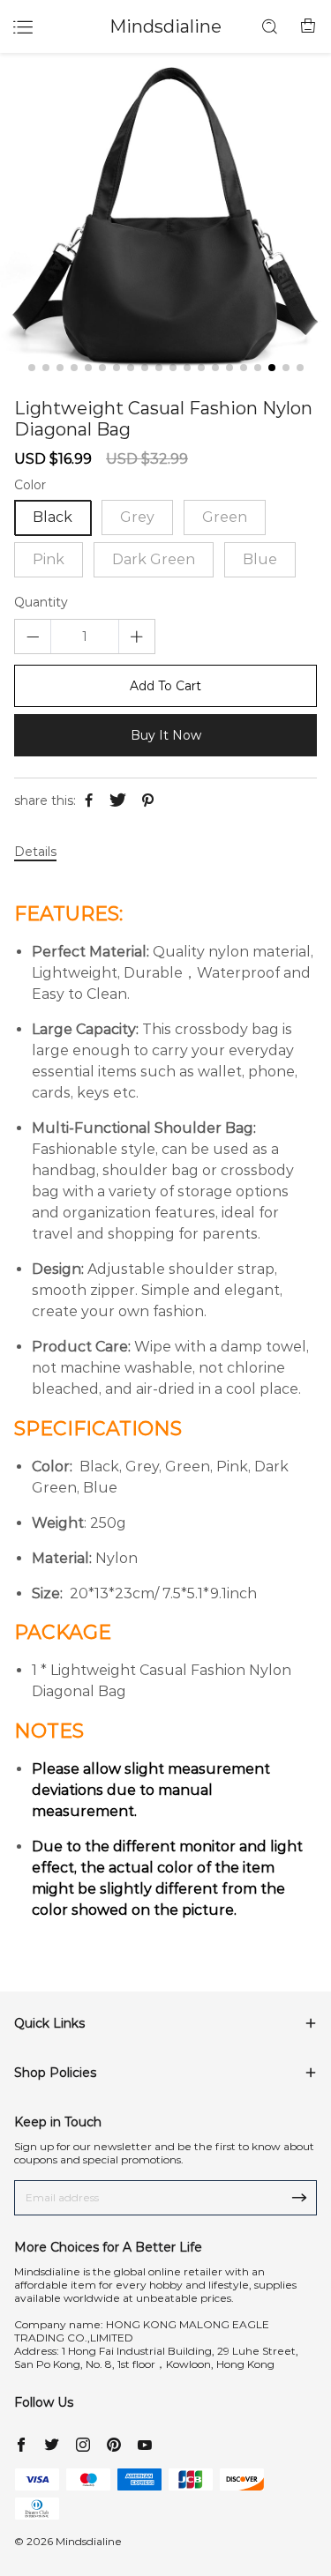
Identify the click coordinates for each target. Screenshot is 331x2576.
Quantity (41, 603)
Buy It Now (166, 735)
